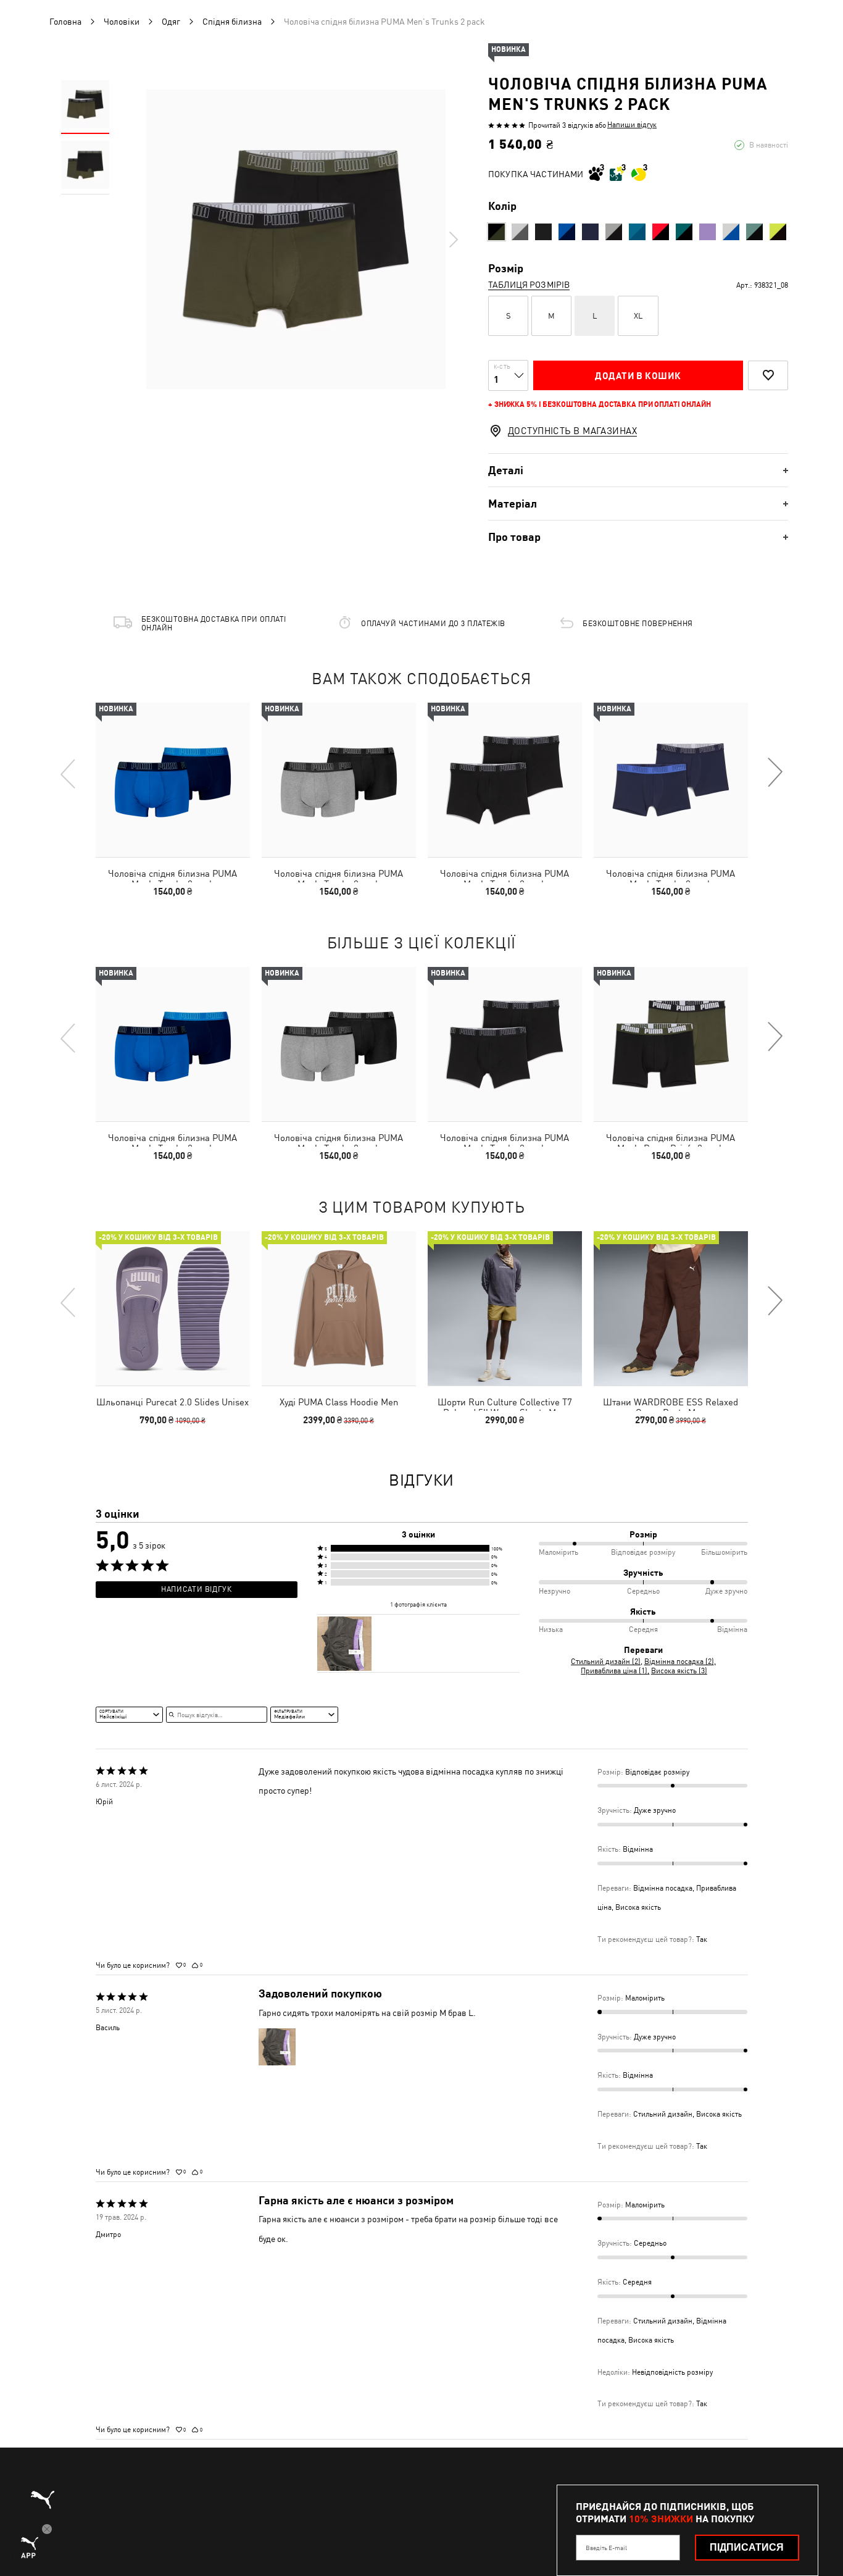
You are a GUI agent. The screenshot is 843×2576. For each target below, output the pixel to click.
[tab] (638, 470)
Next (453, 240)
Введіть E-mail (606, 2548)
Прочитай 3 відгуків (561, 125)
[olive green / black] (754, 232)
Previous (69, 773)
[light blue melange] (637, 232)
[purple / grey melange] (590, 232)
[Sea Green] (684, 232)
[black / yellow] (778, 232)
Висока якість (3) (679, 1671)
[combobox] (129, 1715)
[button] (418, 1548)
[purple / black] (708, 232)
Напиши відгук (632, 125)
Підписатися (747, 2547)
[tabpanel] (296, 239)
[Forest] (496, 232)
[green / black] (614, 232)
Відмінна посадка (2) (679, 1662)
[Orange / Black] (661, 232)
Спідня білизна (232, 22)
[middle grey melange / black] (520, 232)
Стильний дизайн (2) (606, 1662)
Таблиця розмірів (529, 285)
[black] (543, 232)
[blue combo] (567, 232)
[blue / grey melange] (731, 232)
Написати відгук (196, 1589)
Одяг (171, 22)
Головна (65, 22)
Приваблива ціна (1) (614, 1671)
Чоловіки (122, 22)
